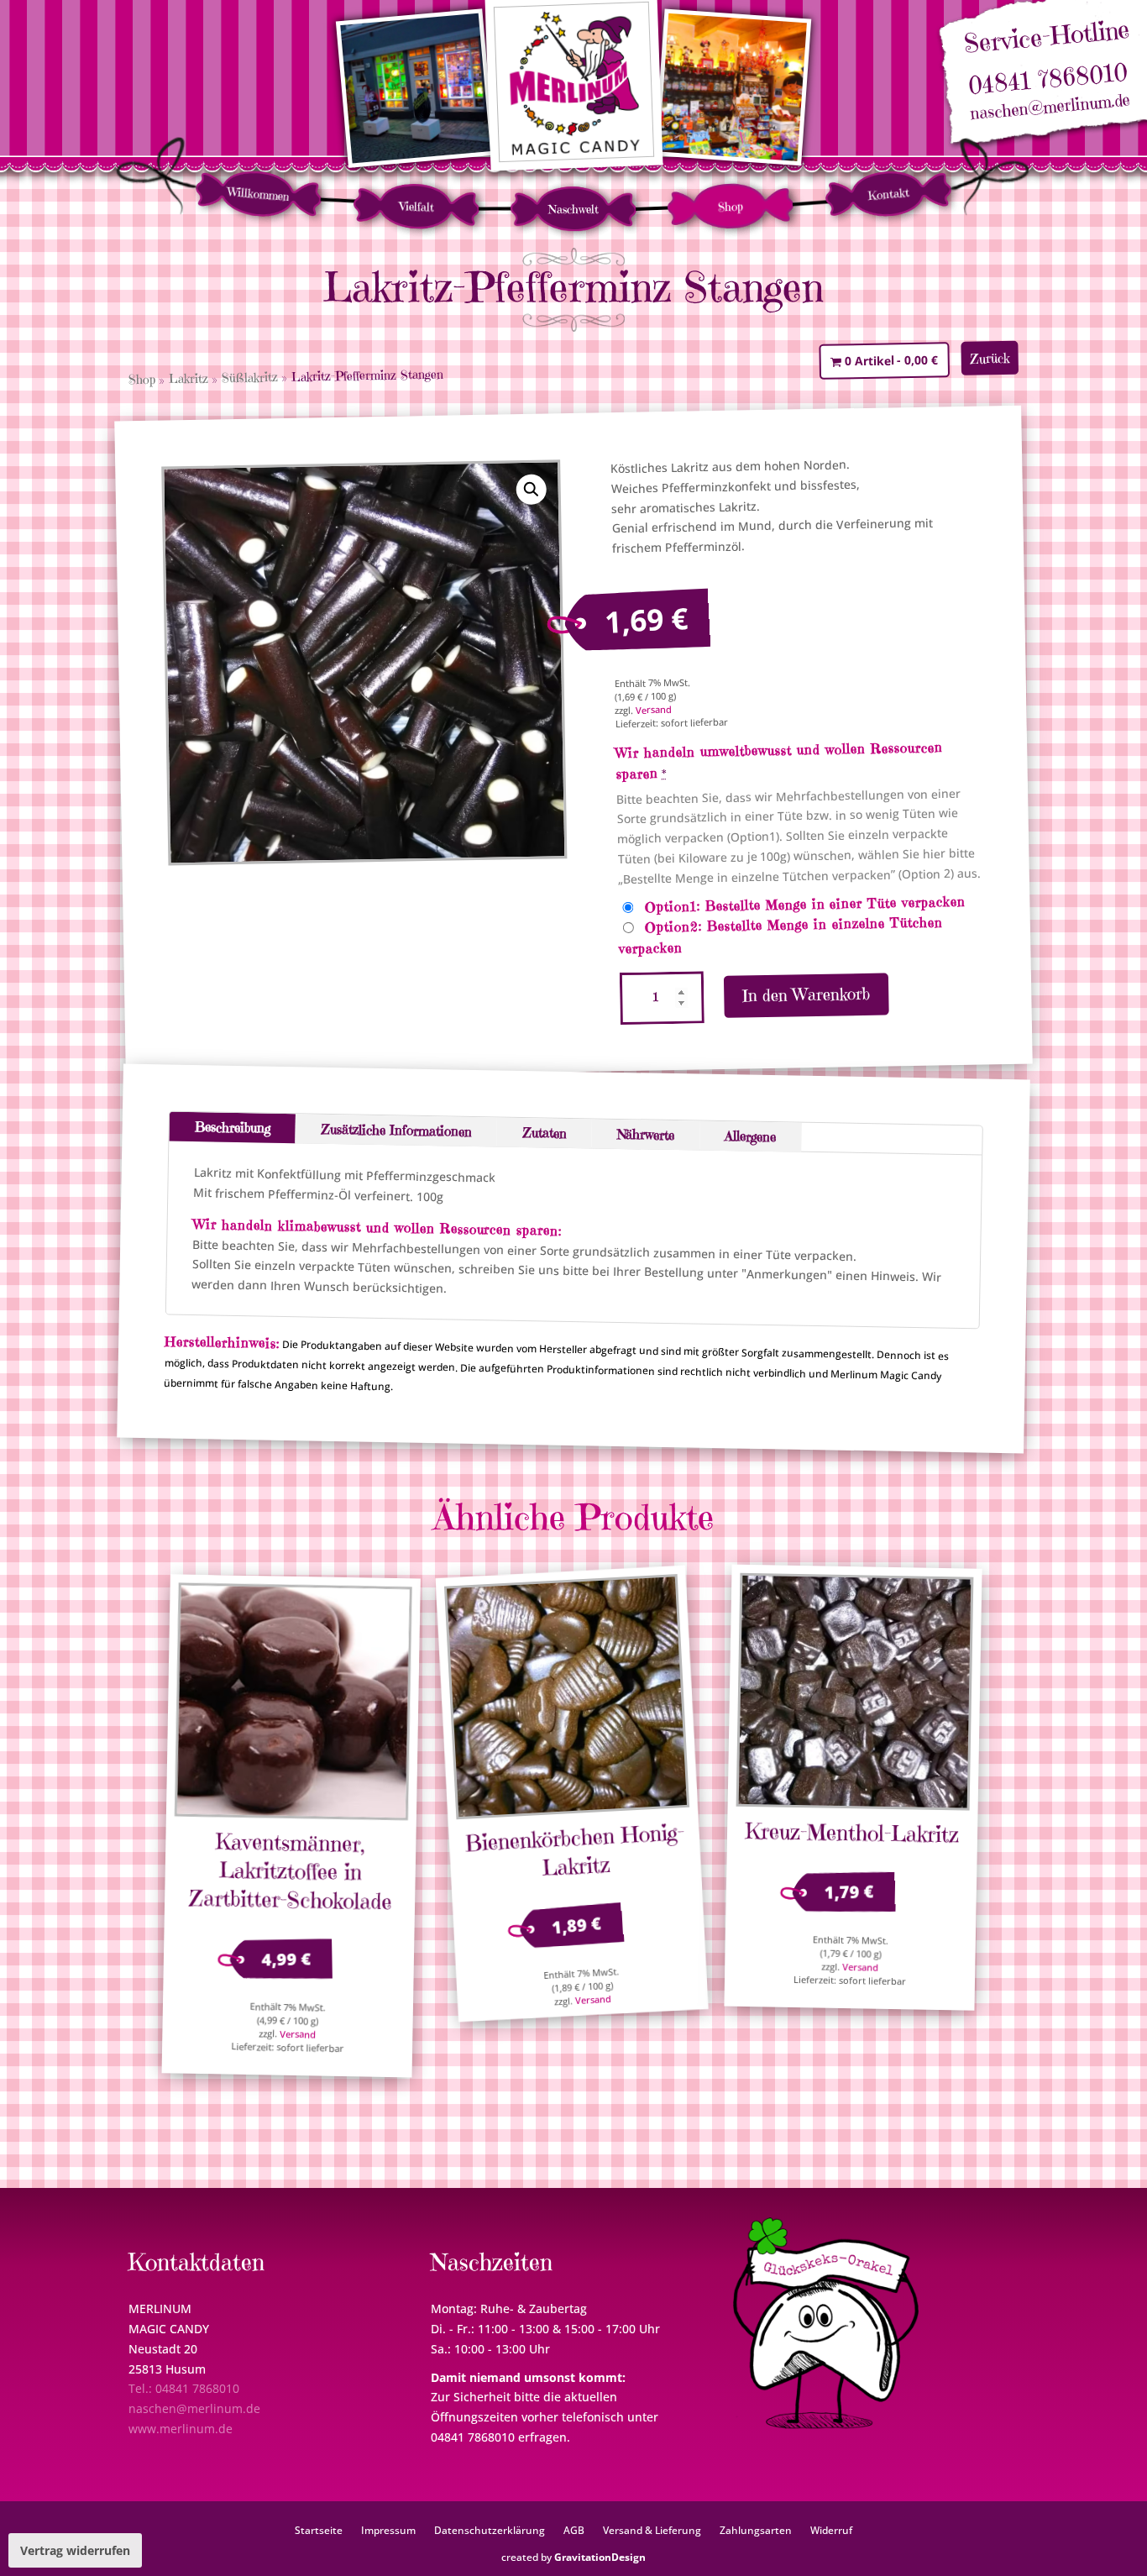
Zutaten (544, 1133)
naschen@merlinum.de (1050, 108)
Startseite (319, 2530)
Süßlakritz (250, 377)
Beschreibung (233, 1127)
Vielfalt (416, 206)
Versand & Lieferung (652, 2530)
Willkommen (258, 194)
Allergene (750, 1136)
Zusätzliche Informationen (395, 1129)
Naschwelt (573, 209)
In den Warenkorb (806, 995)
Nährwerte (645, 1134)
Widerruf (831, 2530)
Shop (731, 206)
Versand (654, 710)
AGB (574, 2530)
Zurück (990, 358)
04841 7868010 (1047, 79)
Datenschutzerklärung (490, 2530)
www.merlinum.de (181, 2429)
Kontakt (888, 194)
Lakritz (189, 379)
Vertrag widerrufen (75, 2550)
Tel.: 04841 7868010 (184, 2388)
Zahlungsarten (756, 2530)
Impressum (388, 2530)
